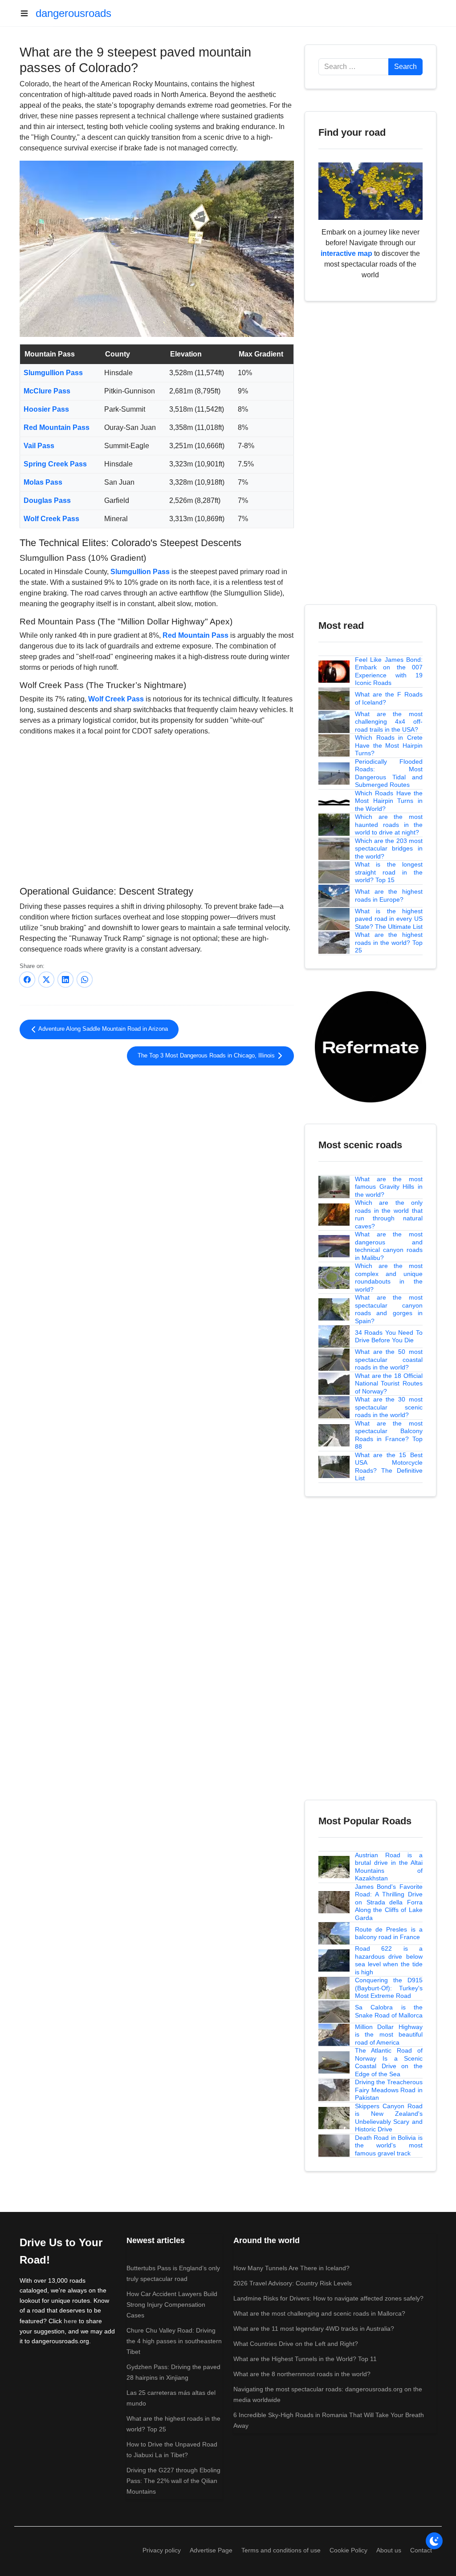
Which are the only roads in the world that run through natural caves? (389, 1214)
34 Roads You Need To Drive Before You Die (389, 1337)
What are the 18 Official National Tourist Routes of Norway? (389, 1383)
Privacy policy (162, 2550)
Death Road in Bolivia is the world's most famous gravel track (389, 2145)
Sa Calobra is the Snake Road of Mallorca (389, 2011)
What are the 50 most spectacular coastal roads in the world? (389, 1359)
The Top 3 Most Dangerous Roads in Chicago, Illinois (207, 1056)
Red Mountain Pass (57, 427)
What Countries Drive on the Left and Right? (296, 2344)
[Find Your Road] (370, 191)
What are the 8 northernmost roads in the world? (302, 2374)
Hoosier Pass (46, 409)
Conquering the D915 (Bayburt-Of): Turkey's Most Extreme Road (389, 1988)
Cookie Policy (348, 2550)
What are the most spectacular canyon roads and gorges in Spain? (389, 1309)
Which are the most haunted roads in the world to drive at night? (389, 824)
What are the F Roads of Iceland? (389, 698)
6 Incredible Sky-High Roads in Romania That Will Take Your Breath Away (329, 2420)
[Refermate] (370, 1046)
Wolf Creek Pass (51, 519)
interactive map (346, 253)
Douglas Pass (47, 500)
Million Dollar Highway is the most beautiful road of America (389, 2035)
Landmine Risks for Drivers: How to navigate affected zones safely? (328, 2298)
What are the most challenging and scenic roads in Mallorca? (319, 2313)
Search (405, 67)
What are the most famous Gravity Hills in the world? (389, 1187)
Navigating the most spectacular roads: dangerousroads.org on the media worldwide (328, 2394)
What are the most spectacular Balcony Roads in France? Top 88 (389, 1435)
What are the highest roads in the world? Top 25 (389, 942)
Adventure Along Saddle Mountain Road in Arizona (102, 1029)
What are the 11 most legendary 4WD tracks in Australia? (314, 2329)
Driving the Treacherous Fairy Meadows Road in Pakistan (389, 2090)
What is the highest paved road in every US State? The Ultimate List (389, 919)
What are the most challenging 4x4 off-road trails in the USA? (389, 722)
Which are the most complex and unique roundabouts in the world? (389, 1278)
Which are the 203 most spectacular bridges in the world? (389, 849)
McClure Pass (47, 391)
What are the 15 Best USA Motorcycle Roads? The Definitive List (389, 1467)
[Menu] (28, 13)
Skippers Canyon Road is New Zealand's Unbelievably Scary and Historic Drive (389, 2118)
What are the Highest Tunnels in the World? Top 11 (305, 2359)
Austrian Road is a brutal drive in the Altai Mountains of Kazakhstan (389, 1867)
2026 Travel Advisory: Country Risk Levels (293, 2283)
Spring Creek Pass (55, 464)
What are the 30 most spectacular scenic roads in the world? (389, 1407)
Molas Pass (43, 482)
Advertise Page (211, 2550)
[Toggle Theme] (434, 2541)
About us (389, 2550)
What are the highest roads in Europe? (389, 895)
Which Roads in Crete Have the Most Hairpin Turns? (389, 745)
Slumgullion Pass (53, 373)
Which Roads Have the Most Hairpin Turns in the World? (389, 801)
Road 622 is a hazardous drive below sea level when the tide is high (389, 1960)
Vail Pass (39, 446)
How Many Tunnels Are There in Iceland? (291, 2268)
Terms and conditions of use (281, 2550)
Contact (421, 2550)
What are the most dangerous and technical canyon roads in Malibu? (389, 1246)
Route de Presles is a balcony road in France (389, 1933)
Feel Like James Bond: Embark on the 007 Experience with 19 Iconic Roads (389, 671)
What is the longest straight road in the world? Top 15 (389, 872)
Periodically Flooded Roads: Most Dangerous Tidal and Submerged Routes (389, 773)
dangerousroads (73, 13)
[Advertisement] (157, 810)
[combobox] (354, 67)
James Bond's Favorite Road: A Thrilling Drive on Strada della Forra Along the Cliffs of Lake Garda (389, 1902)
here (70, 2321)
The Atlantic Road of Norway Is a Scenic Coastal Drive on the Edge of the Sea (389, 2062)
